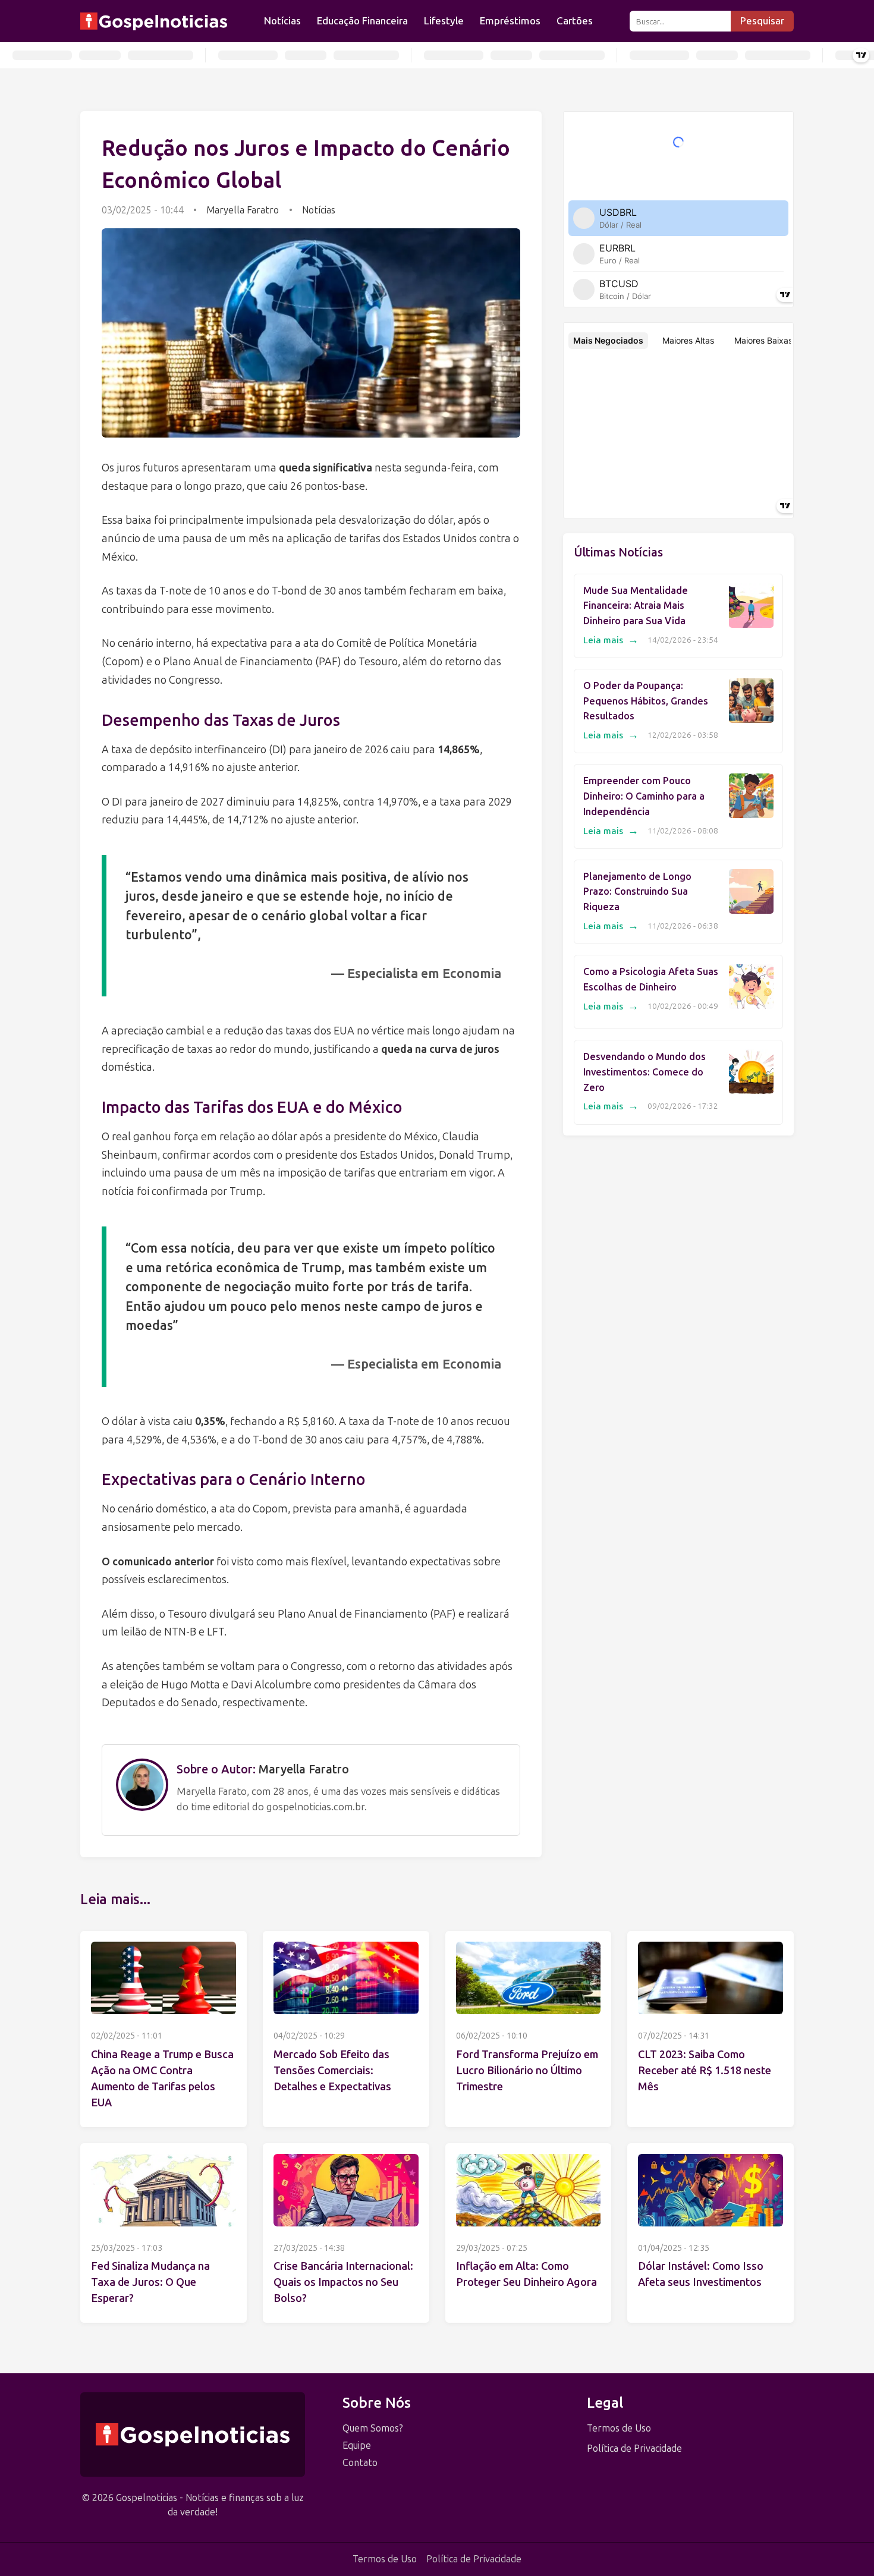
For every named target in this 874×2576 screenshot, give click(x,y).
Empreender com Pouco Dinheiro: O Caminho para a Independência (644, 796)
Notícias (282, 21)
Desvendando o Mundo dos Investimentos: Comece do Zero (645, 1072)
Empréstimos (510, 21)
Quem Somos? (373, 2428)
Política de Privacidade (634, 2448)
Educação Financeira (362, 21)
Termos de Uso (619, 2428)
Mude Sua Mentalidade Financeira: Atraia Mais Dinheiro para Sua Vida (636, 606)
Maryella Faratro (243, 210)
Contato (360, 2463)
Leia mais (611, 640)
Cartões (575, 21)
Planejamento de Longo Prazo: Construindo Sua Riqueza (637, 892)
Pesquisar (762, 21)
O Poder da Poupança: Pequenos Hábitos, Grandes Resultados (646, 701)
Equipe (357, 2446)
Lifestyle (444, 21)
